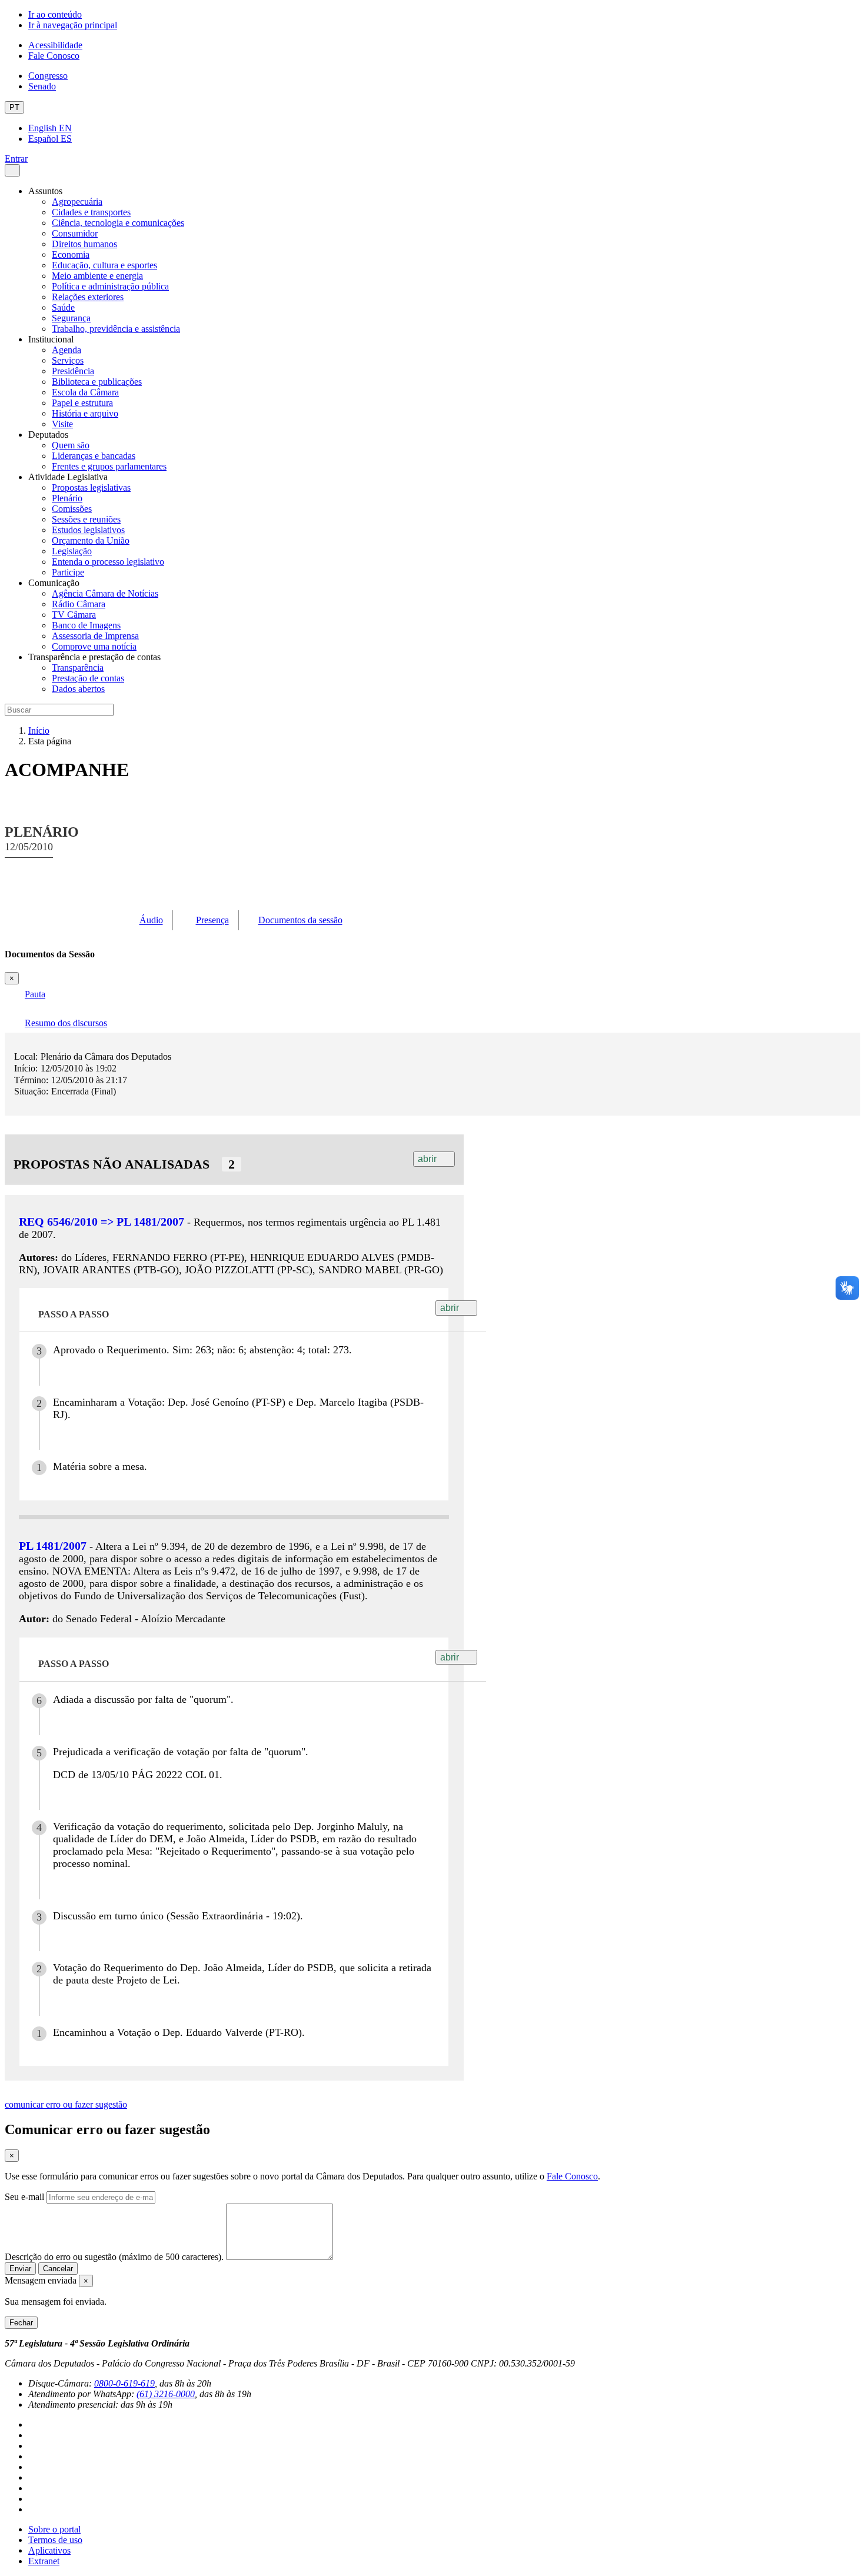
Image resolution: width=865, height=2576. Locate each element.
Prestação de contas (88, 678)
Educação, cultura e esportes (104, 265)
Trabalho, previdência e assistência (116, 329)
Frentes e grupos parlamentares (109, 466)
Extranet (44, 2561)
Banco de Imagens (86, 625)
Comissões (72, 509)
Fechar (21, 2323)
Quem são (71, 445)
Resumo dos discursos (66, 1023)
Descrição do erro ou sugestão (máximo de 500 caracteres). (114, 2257)
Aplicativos (49, 2550)
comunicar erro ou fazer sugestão (66, 2104)
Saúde (63, 307)
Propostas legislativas (91, 487)
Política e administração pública (110, 286)
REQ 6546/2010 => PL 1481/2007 (102, 1222)
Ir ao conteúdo (55, 14)
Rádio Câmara (79, 604)
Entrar (16, 159)
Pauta (35, 994)
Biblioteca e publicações (97, 382)
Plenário (67, 498)
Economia (71, 254)
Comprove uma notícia (94, 646)
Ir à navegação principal (73, 25)
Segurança (71, 318)
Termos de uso (55, 2540)
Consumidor (75, 233)
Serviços (68, 360)
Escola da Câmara (85, 392)
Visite (62, 424)
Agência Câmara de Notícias (105, 593)
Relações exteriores (88, 297)
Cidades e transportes (91, 212)
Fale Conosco (54, 56)
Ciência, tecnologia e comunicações (118, 223)
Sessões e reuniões (86, 519)
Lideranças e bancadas (94, 456)
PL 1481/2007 (53, 1546)
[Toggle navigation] (12, 170)
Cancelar (58, 2269)
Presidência (73, 371)
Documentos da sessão (300, 921)
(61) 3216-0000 (166, 2394)
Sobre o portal (54, 2529)
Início (39, 730)
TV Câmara (74, 615)
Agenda (66, 350)
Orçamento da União (91, 540)
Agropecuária (77, 202)
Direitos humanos (84, 244)
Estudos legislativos (88, 530)
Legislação (72, 551)
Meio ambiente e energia (97, 276)
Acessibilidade (55, 45)
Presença (212, 921)
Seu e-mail (24, 2197)
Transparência (78, 668)
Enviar (20, 2269)
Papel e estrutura (82, 403)
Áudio (151, 921)
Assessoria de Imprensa (95, 636)
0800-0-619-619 (124, 2383)
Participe (68, 572)
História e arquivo (85, 413)
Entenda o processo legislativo (108, 562)
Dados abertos (78, 689)
